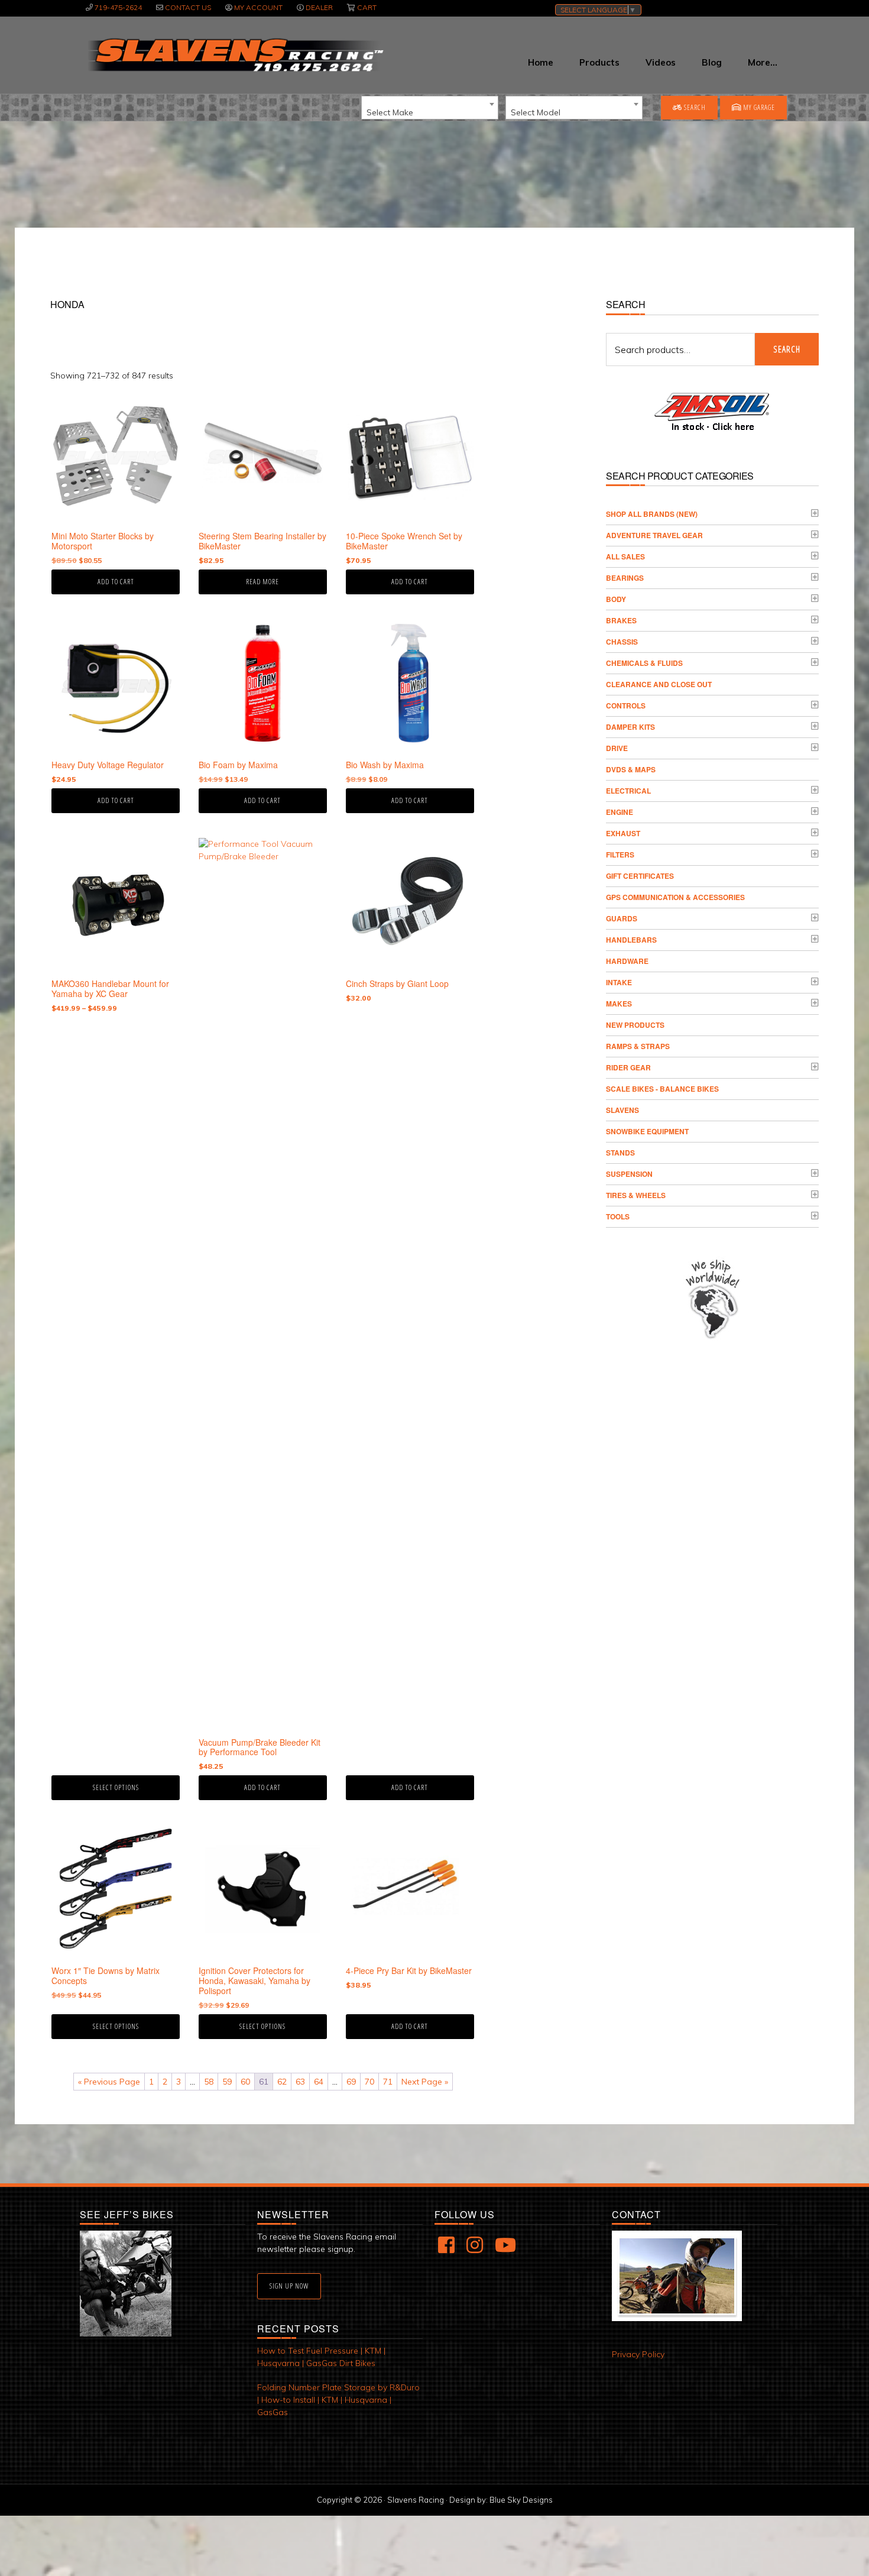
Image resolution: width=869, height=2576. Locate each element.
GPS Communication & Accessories (675, 897)
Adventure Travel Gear (654, 535)
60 (245, 2082)
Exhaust (623, 833)
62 (282, 2082)
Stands (620, 1153)
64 (319, 2082)
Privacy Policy (638, 2354)
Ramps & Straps (638, 1046)
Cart (367, 7)
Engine (620, 812)
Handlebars (631, 940)
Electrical (628, 791)
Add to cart (116, 582)
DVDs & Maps (631, 769)
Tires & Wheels (636, 1195)
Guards (622, 918)
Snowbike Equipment (647, 1131)
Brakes (621, 620)
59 (227, 2082)
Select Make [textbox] (390, 112)
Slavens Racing (234, 55)
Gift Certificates (640, 876)
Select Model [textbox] (536, 112)
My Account (258, 7)
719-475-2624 (118, 7)
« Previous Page (109, 2082)
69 (351, 2082)
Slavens (622, 1110)
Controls (626, 706)
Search (694, 107)
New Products (635, 1025)
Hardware (627, 961)
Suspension (629, 1174)
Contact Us (188, 7)
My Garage (758, 107)
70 (369, 2082)
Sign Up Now (289, 2286)
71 (388, 2082)
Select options (116, 1787)
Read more (262, 582)
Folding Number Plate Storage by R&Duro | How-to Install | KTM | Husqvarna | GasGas (338, 2400)
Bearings (625, 578)
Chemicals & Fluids (644, 663)
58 (209, 2082)
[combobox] (430, 108)
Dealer (319, 7)
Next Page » (425, 2082)
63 (300, 2082)
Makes (619, 1004)
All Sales (625, 556)
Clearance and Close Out (659, 684)
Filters (620, 855)
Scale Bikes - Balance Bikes (662, 1089)
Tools (618, 1216)
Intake (619, 982)
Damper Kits (630, 727)
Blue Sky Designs (521, 2500)
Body (616, 599)
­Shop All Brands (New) (652, 514)
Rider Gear (628, 1067)
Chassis (622, 642)
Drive (617, 748)
